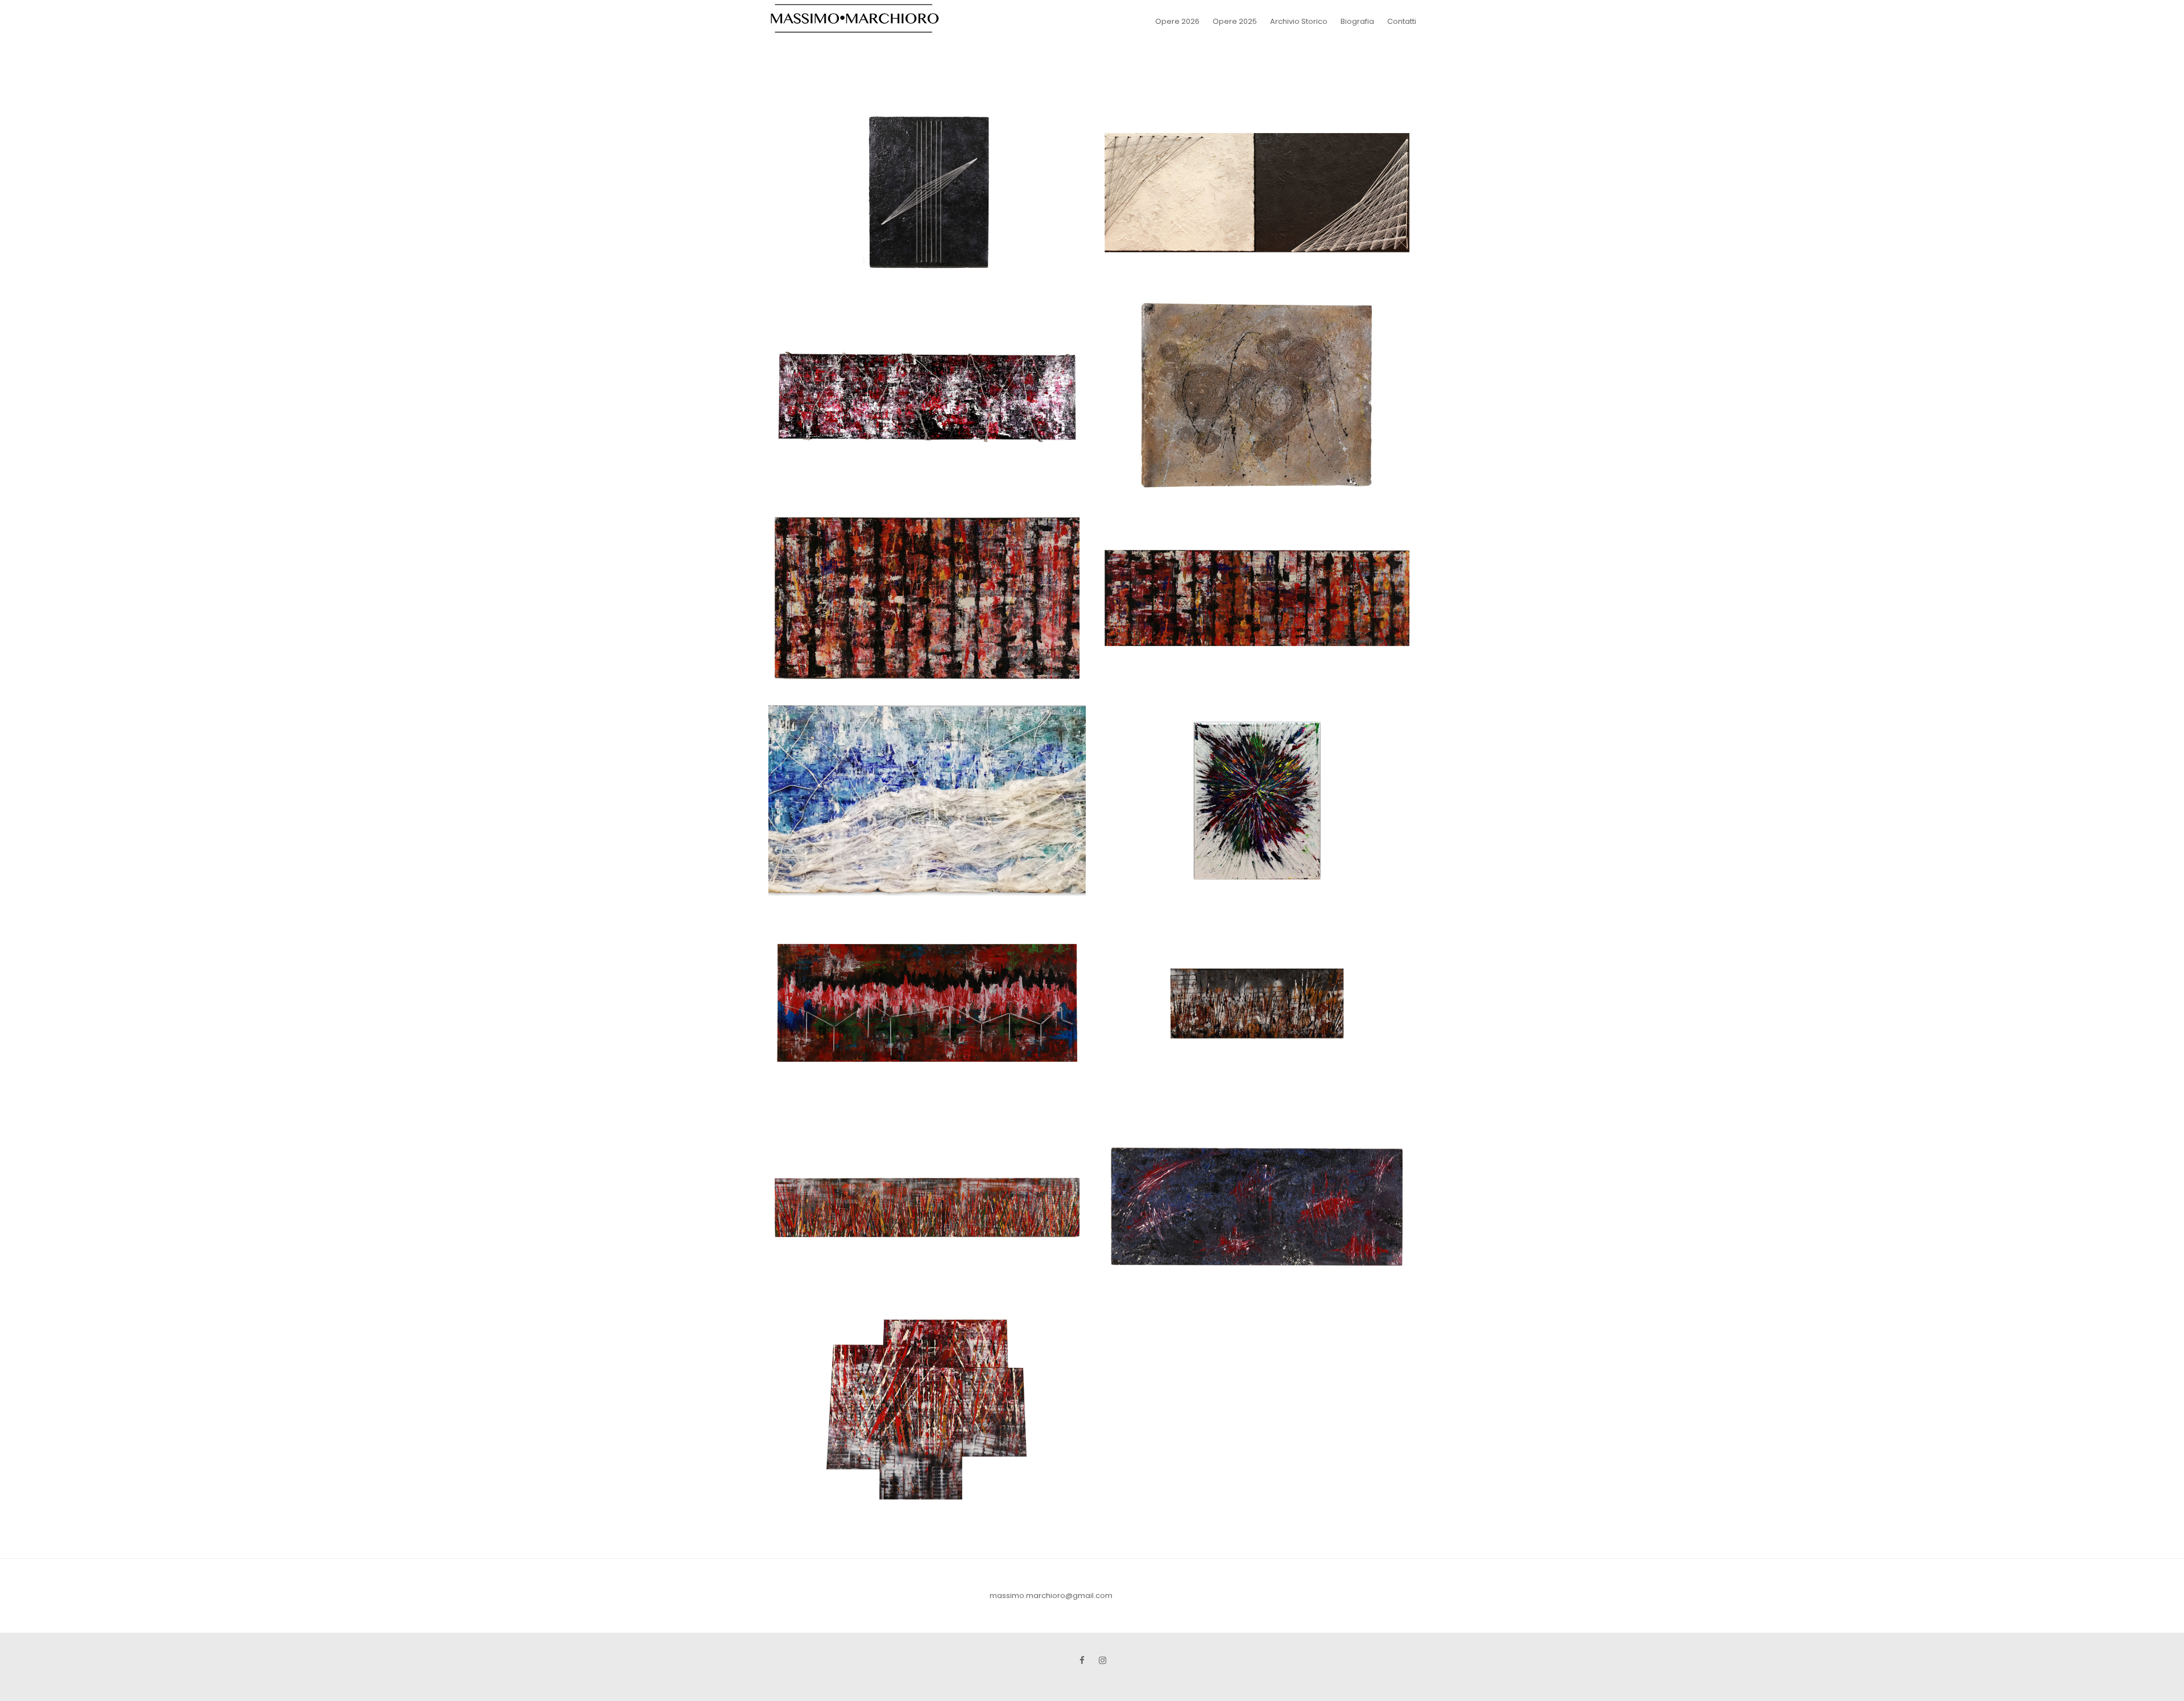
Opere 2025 (1235, 21)
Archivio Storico (1299, 21)
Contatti (1402, 21)
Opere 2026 (1177, 21)
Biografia (1357, 21)
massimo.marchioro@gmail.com (1051, 1596)
